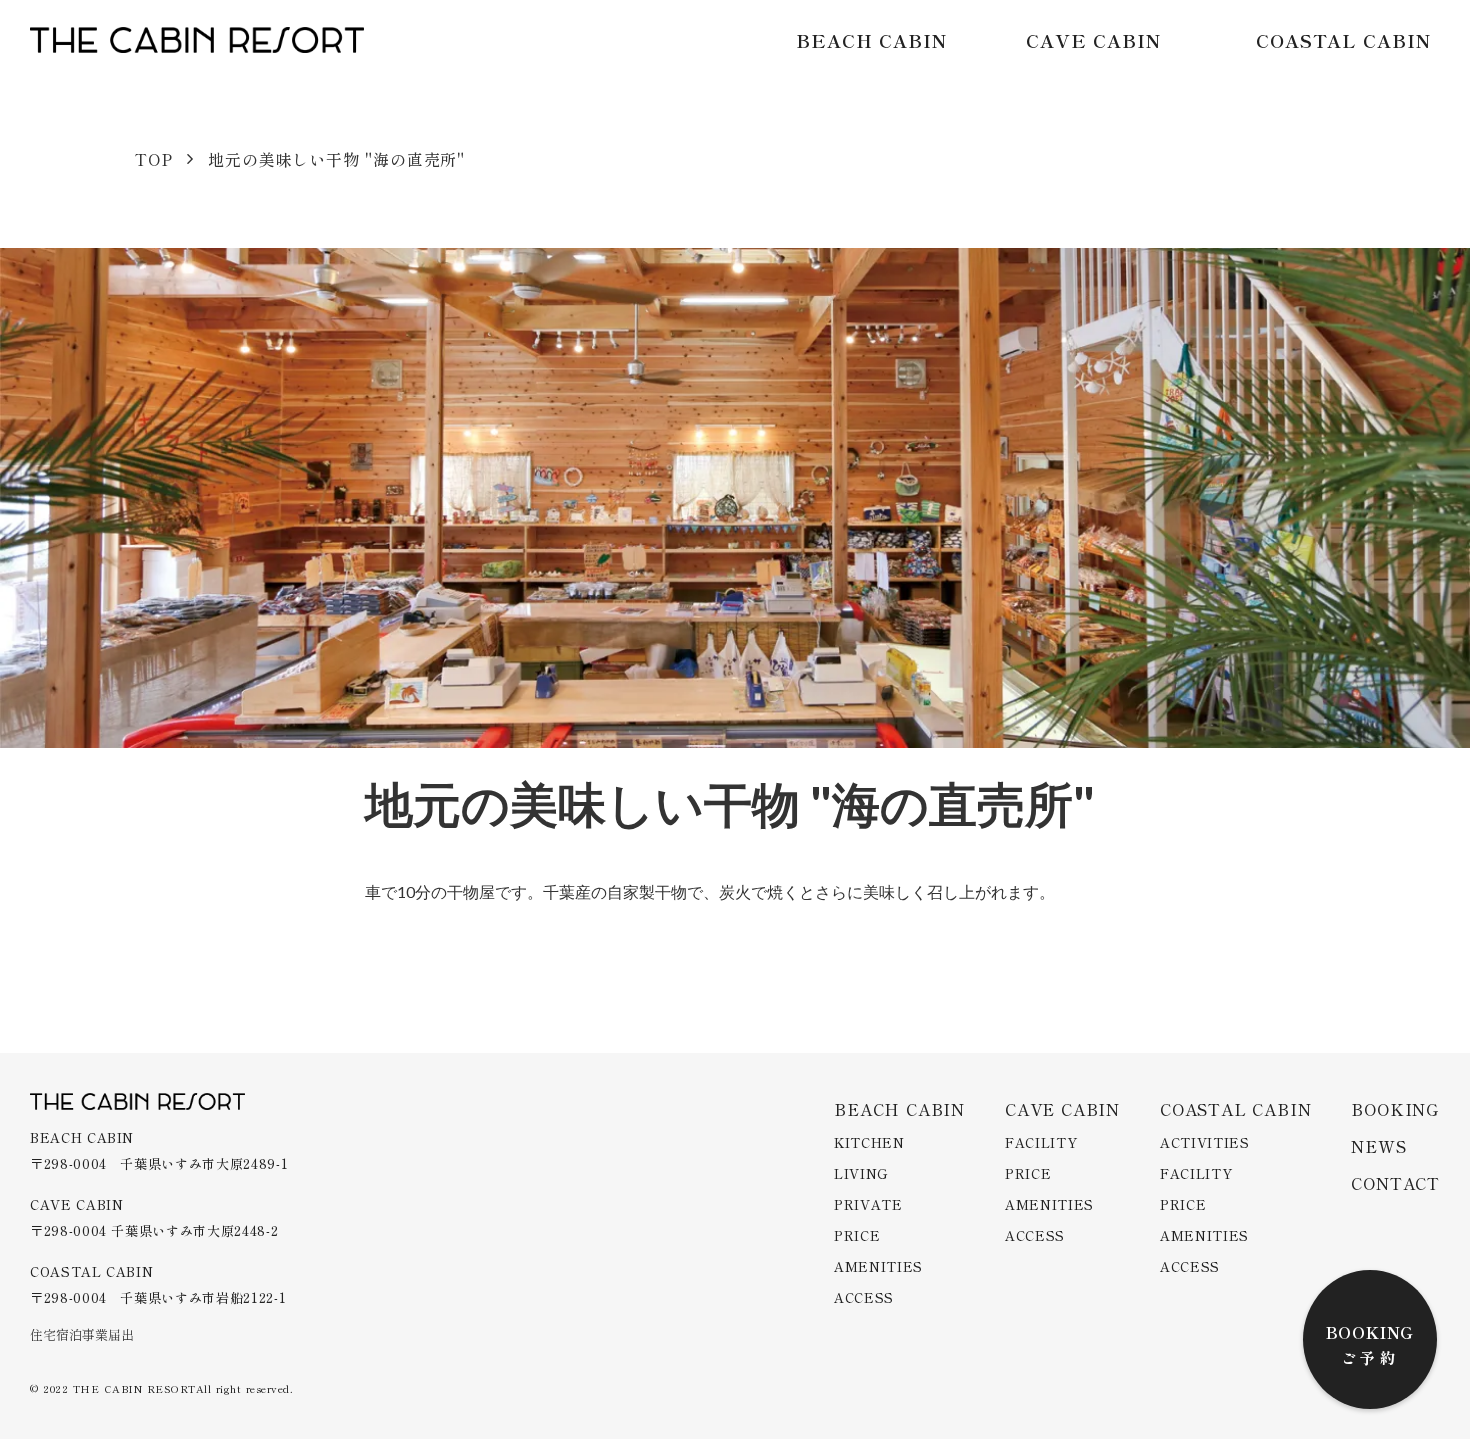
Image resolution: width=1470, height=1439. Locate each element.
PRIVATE (868, 1204)
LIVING (861, 1173)
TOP (153, 159)
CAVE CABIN (1093, 40)
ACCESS (864, 1297)
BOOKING (1370, 1332)
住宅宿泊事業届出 (82, 1335)
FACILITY (1041, 1142)
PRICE (857, 1235)
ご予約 (1370, 1357)
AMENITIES (878, 1266)
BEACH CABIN (871, 40)
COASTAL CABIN (1343, 40)
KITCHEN (869, 1142)
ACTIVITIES (1205, 1142)
